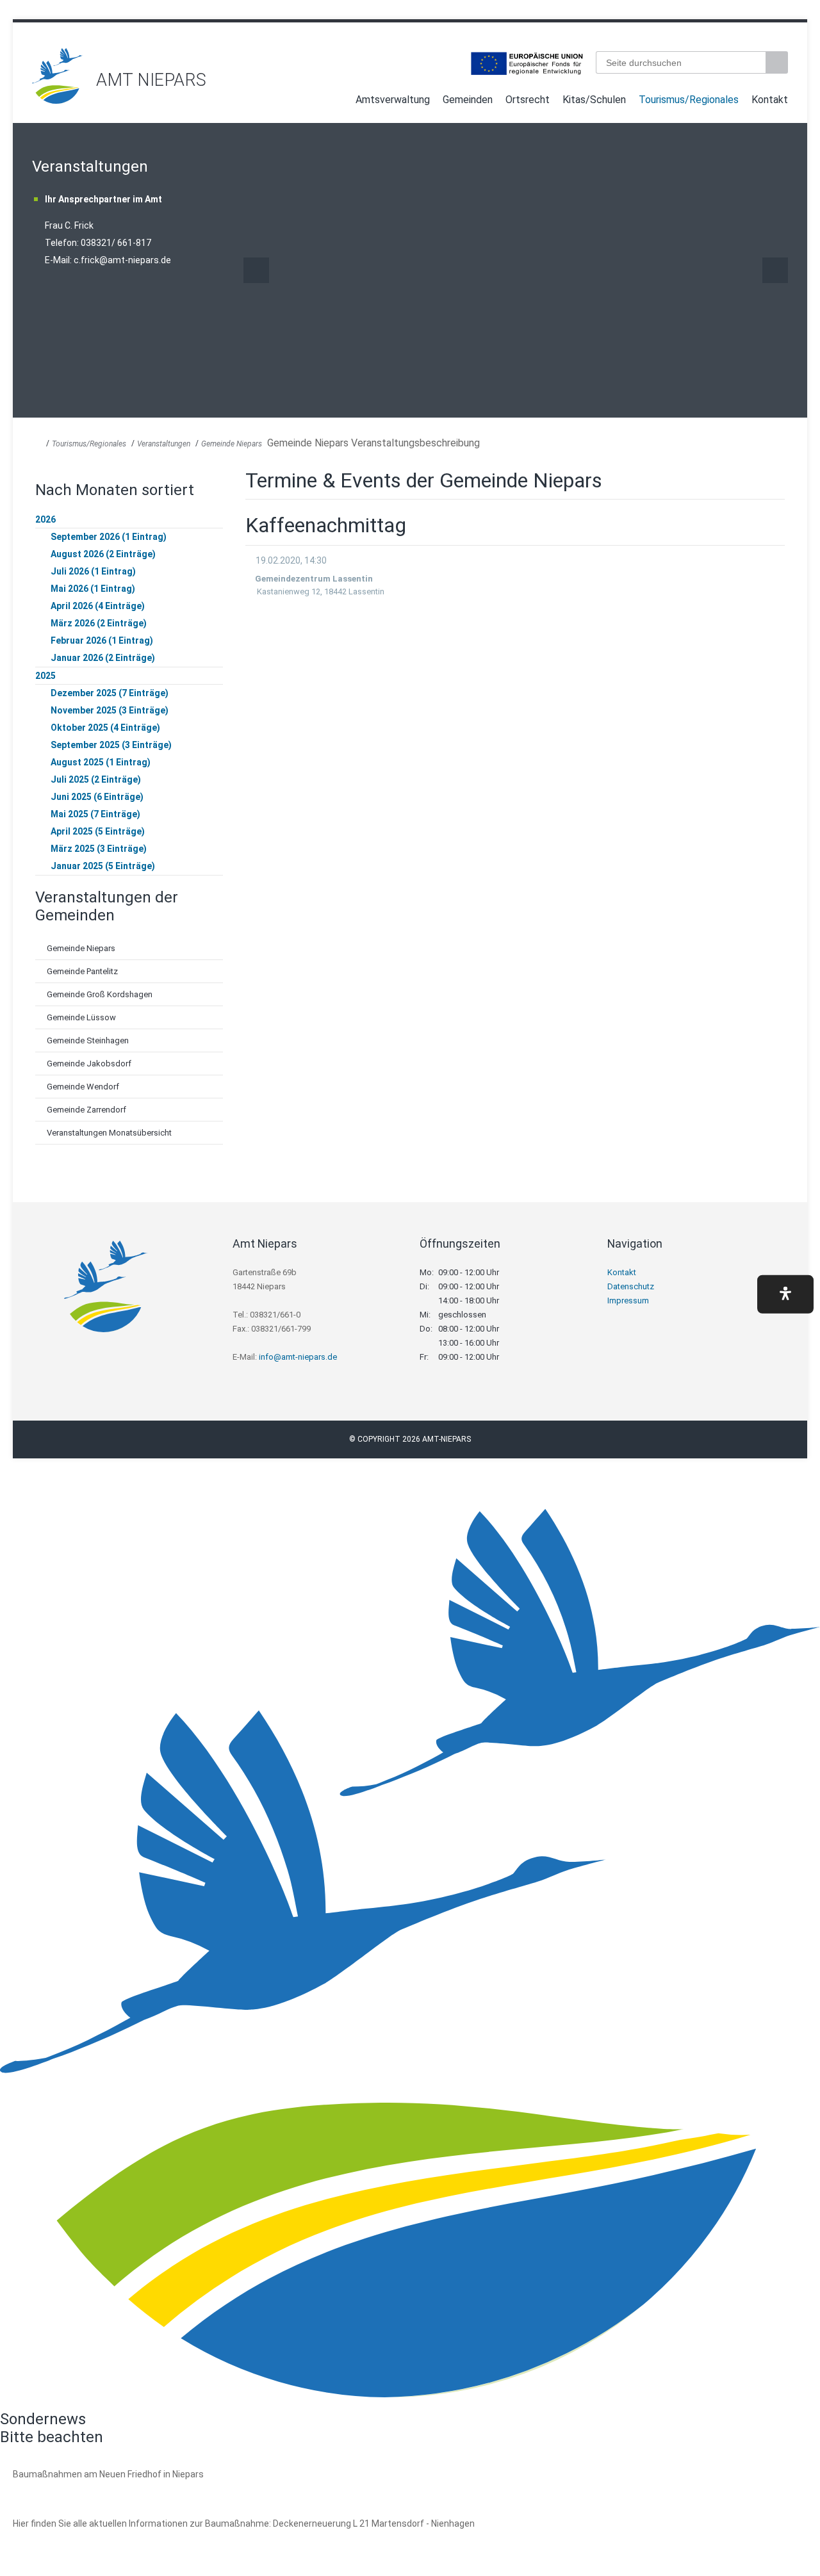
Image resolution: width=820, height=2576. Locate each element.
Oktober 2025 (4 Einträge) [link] (105, 728)
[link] (58, 100)
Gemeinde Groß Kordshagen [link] (100, 994)
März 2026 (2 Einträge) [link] (99, 623)
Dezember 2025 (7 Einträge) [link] (110, 693)
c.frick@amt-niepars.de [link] (122, 260)
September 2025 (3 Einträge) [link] (111, 745)
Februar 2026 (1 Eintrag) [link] (102, 640)
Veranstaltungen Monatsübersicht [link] (109, 1133)
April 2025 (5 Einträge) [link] (98, 831)
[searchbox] (681, 62)
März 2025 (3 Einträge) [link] (99, 849)
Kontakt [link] (770, 100)
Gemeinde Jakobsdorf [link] (89, 1064)
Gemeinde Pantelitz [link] (82, 971)
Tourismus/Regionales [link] (689, 100)
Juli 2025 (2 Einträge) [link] (96, 779)
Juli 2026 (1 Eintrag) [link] (93, 571)
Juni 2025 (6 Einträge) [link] (97, 797)
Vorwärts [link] (775, 270)
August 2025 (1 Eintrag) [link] (101, 762)
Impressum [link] (628, 1300)
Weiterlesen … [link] (83, 2489)
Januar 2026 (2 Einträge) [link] (103, 658)
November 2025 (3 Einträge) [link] (110, 710)
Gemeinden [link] (468, 100)
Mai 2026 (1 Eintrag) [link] (93, 589)
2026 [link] (45, 519)
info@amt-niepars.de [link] (298, 1357)
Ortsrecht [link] (528, 100)
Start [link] (337, 102)
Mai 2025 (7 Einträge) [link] (95, 814)
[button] (785, 1294)
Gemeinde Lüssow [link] (81, 1017)
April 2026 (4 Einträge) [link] (98, 606)
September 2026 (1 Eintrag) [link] (109, 537)
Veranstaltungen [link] (164, 444)
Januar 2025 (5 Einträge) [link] (103, 866)
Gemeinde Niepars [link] (232, 444)
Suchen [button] (778, 62)
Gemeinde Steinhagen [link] (88, 1040)
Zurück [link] (256, 270)
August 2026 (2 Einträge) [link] (103, 554)
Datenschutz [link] (631, 1286)
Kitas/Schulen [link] (594, 100)
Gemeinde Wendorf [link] (83, 1087)
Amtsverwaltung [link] (393, 100)
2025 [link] (45, 676)
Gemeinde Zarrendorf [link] (86, 1110)
